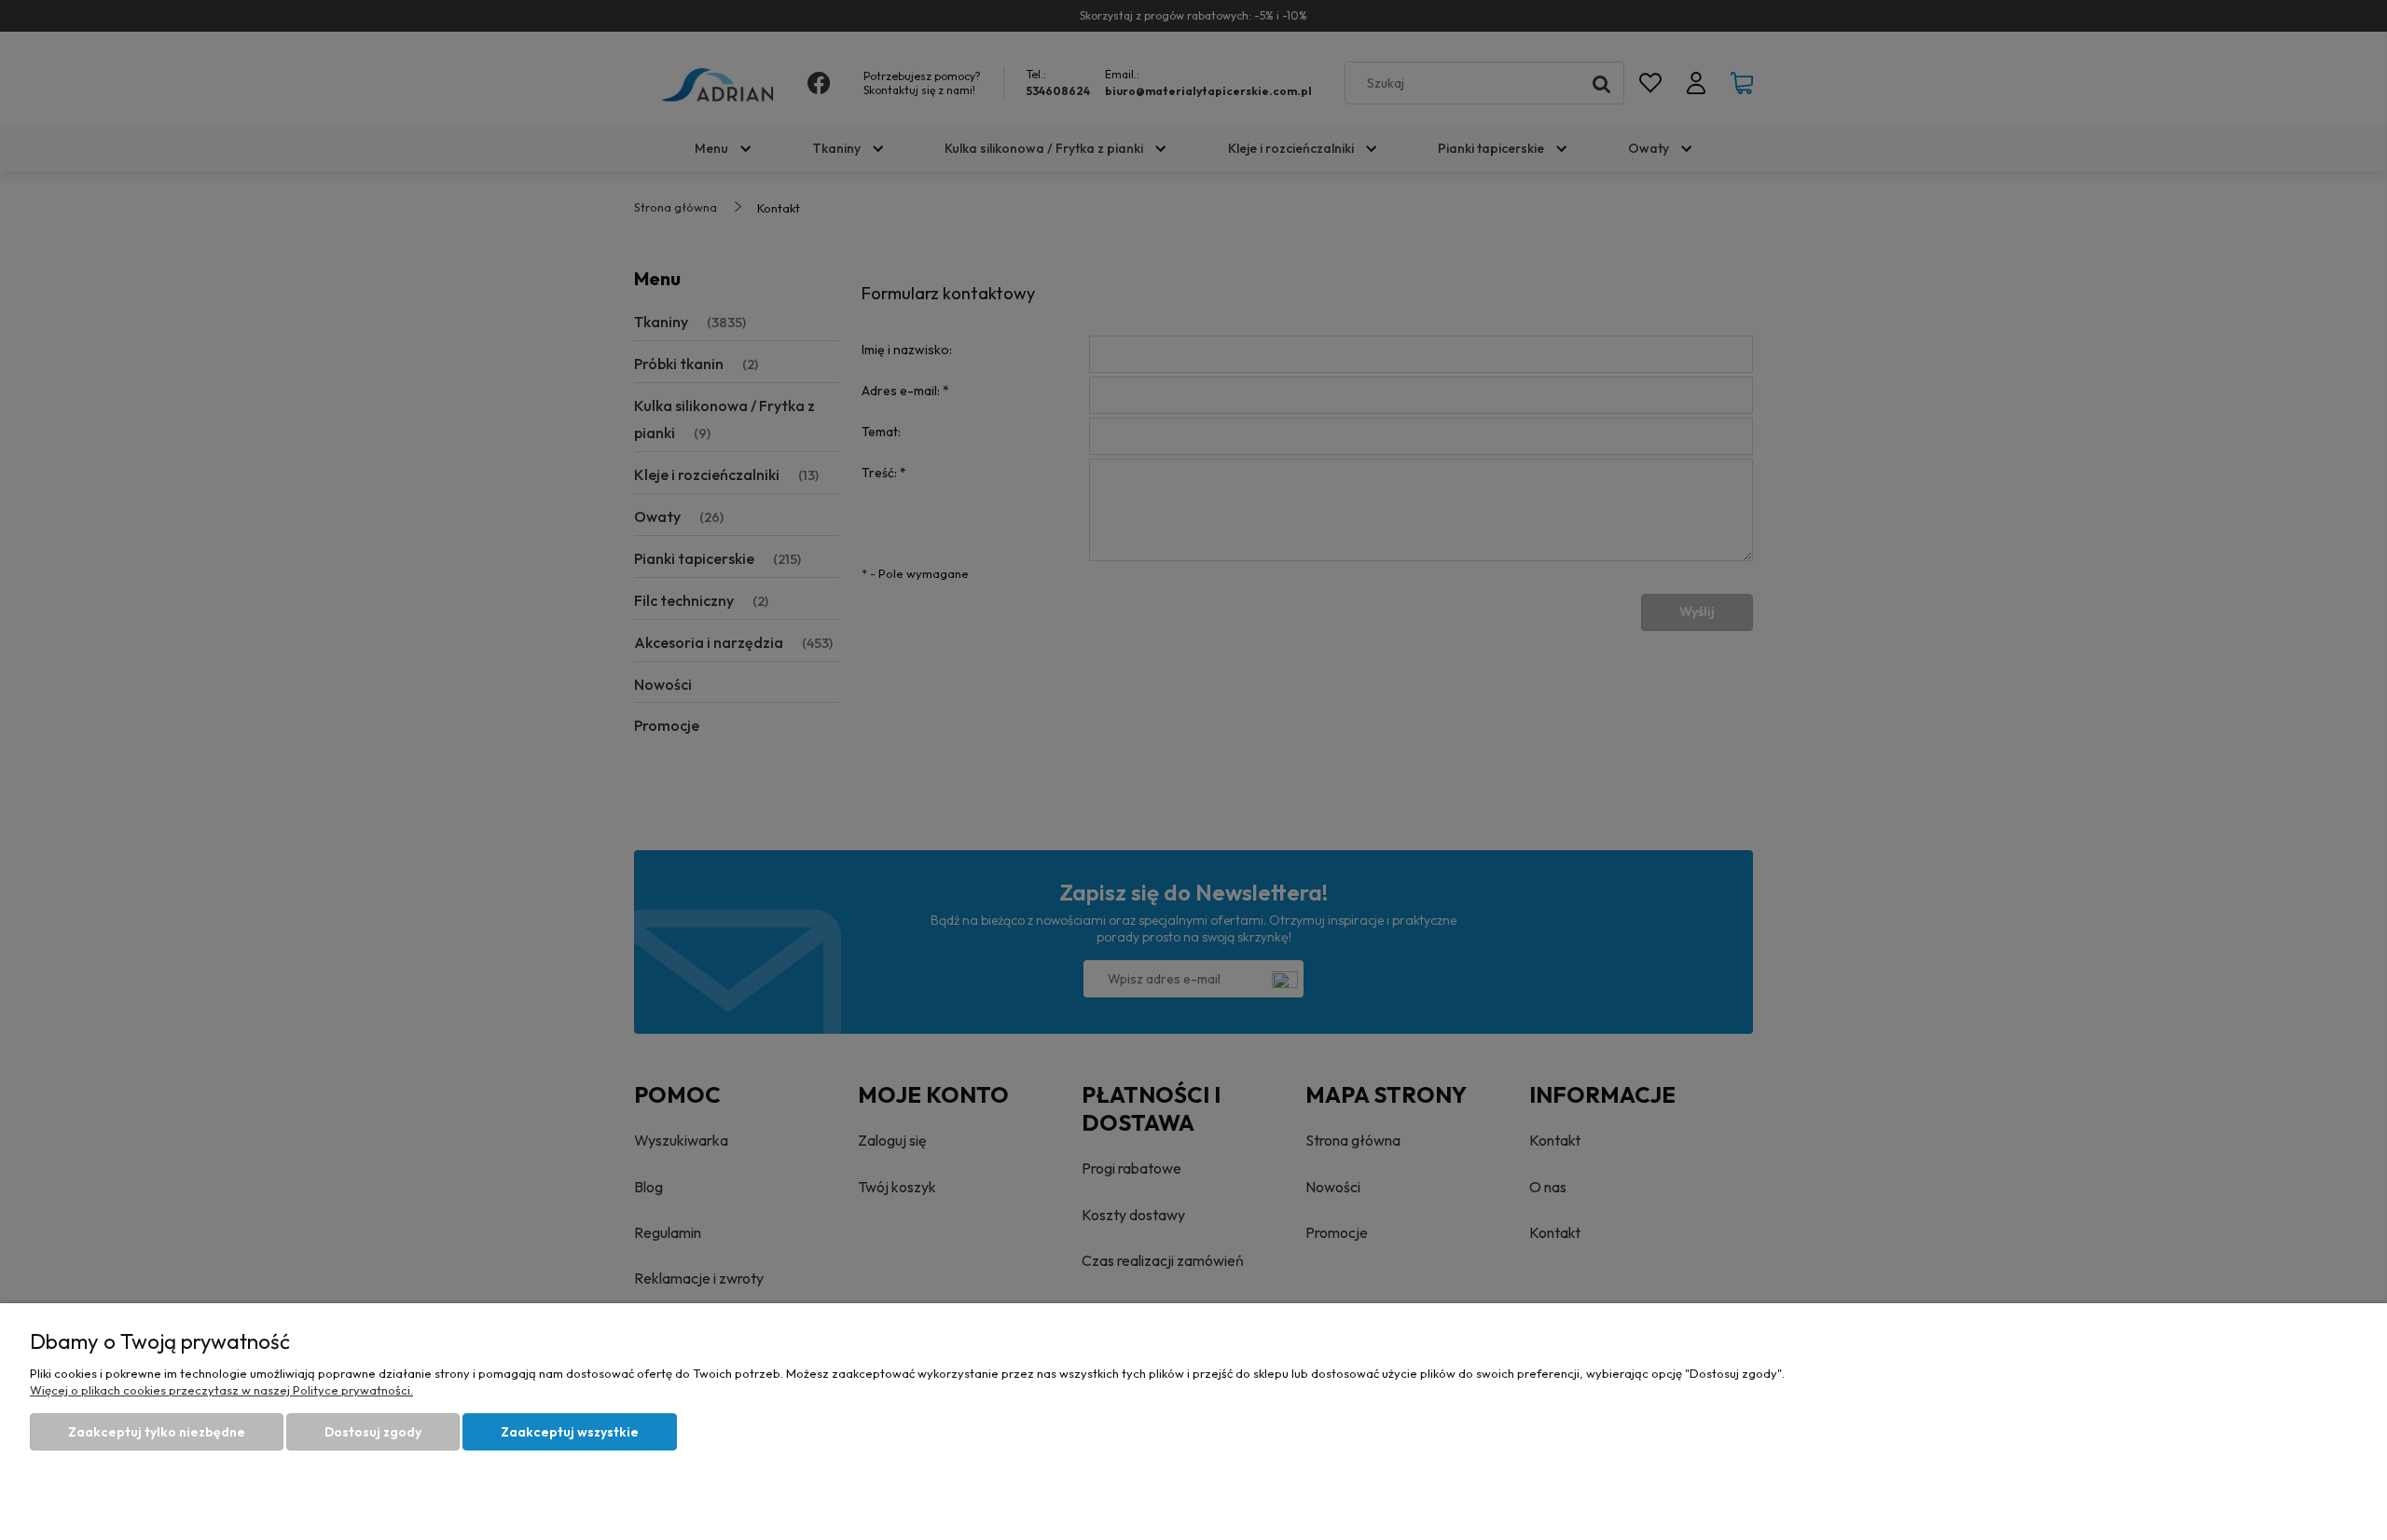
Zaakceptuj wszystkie (570, 1432)
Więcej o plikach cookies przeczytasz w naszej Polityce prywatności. (221, 1390)
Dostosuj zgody (373, 1432)
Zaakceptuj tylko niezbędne (157, 1432)
